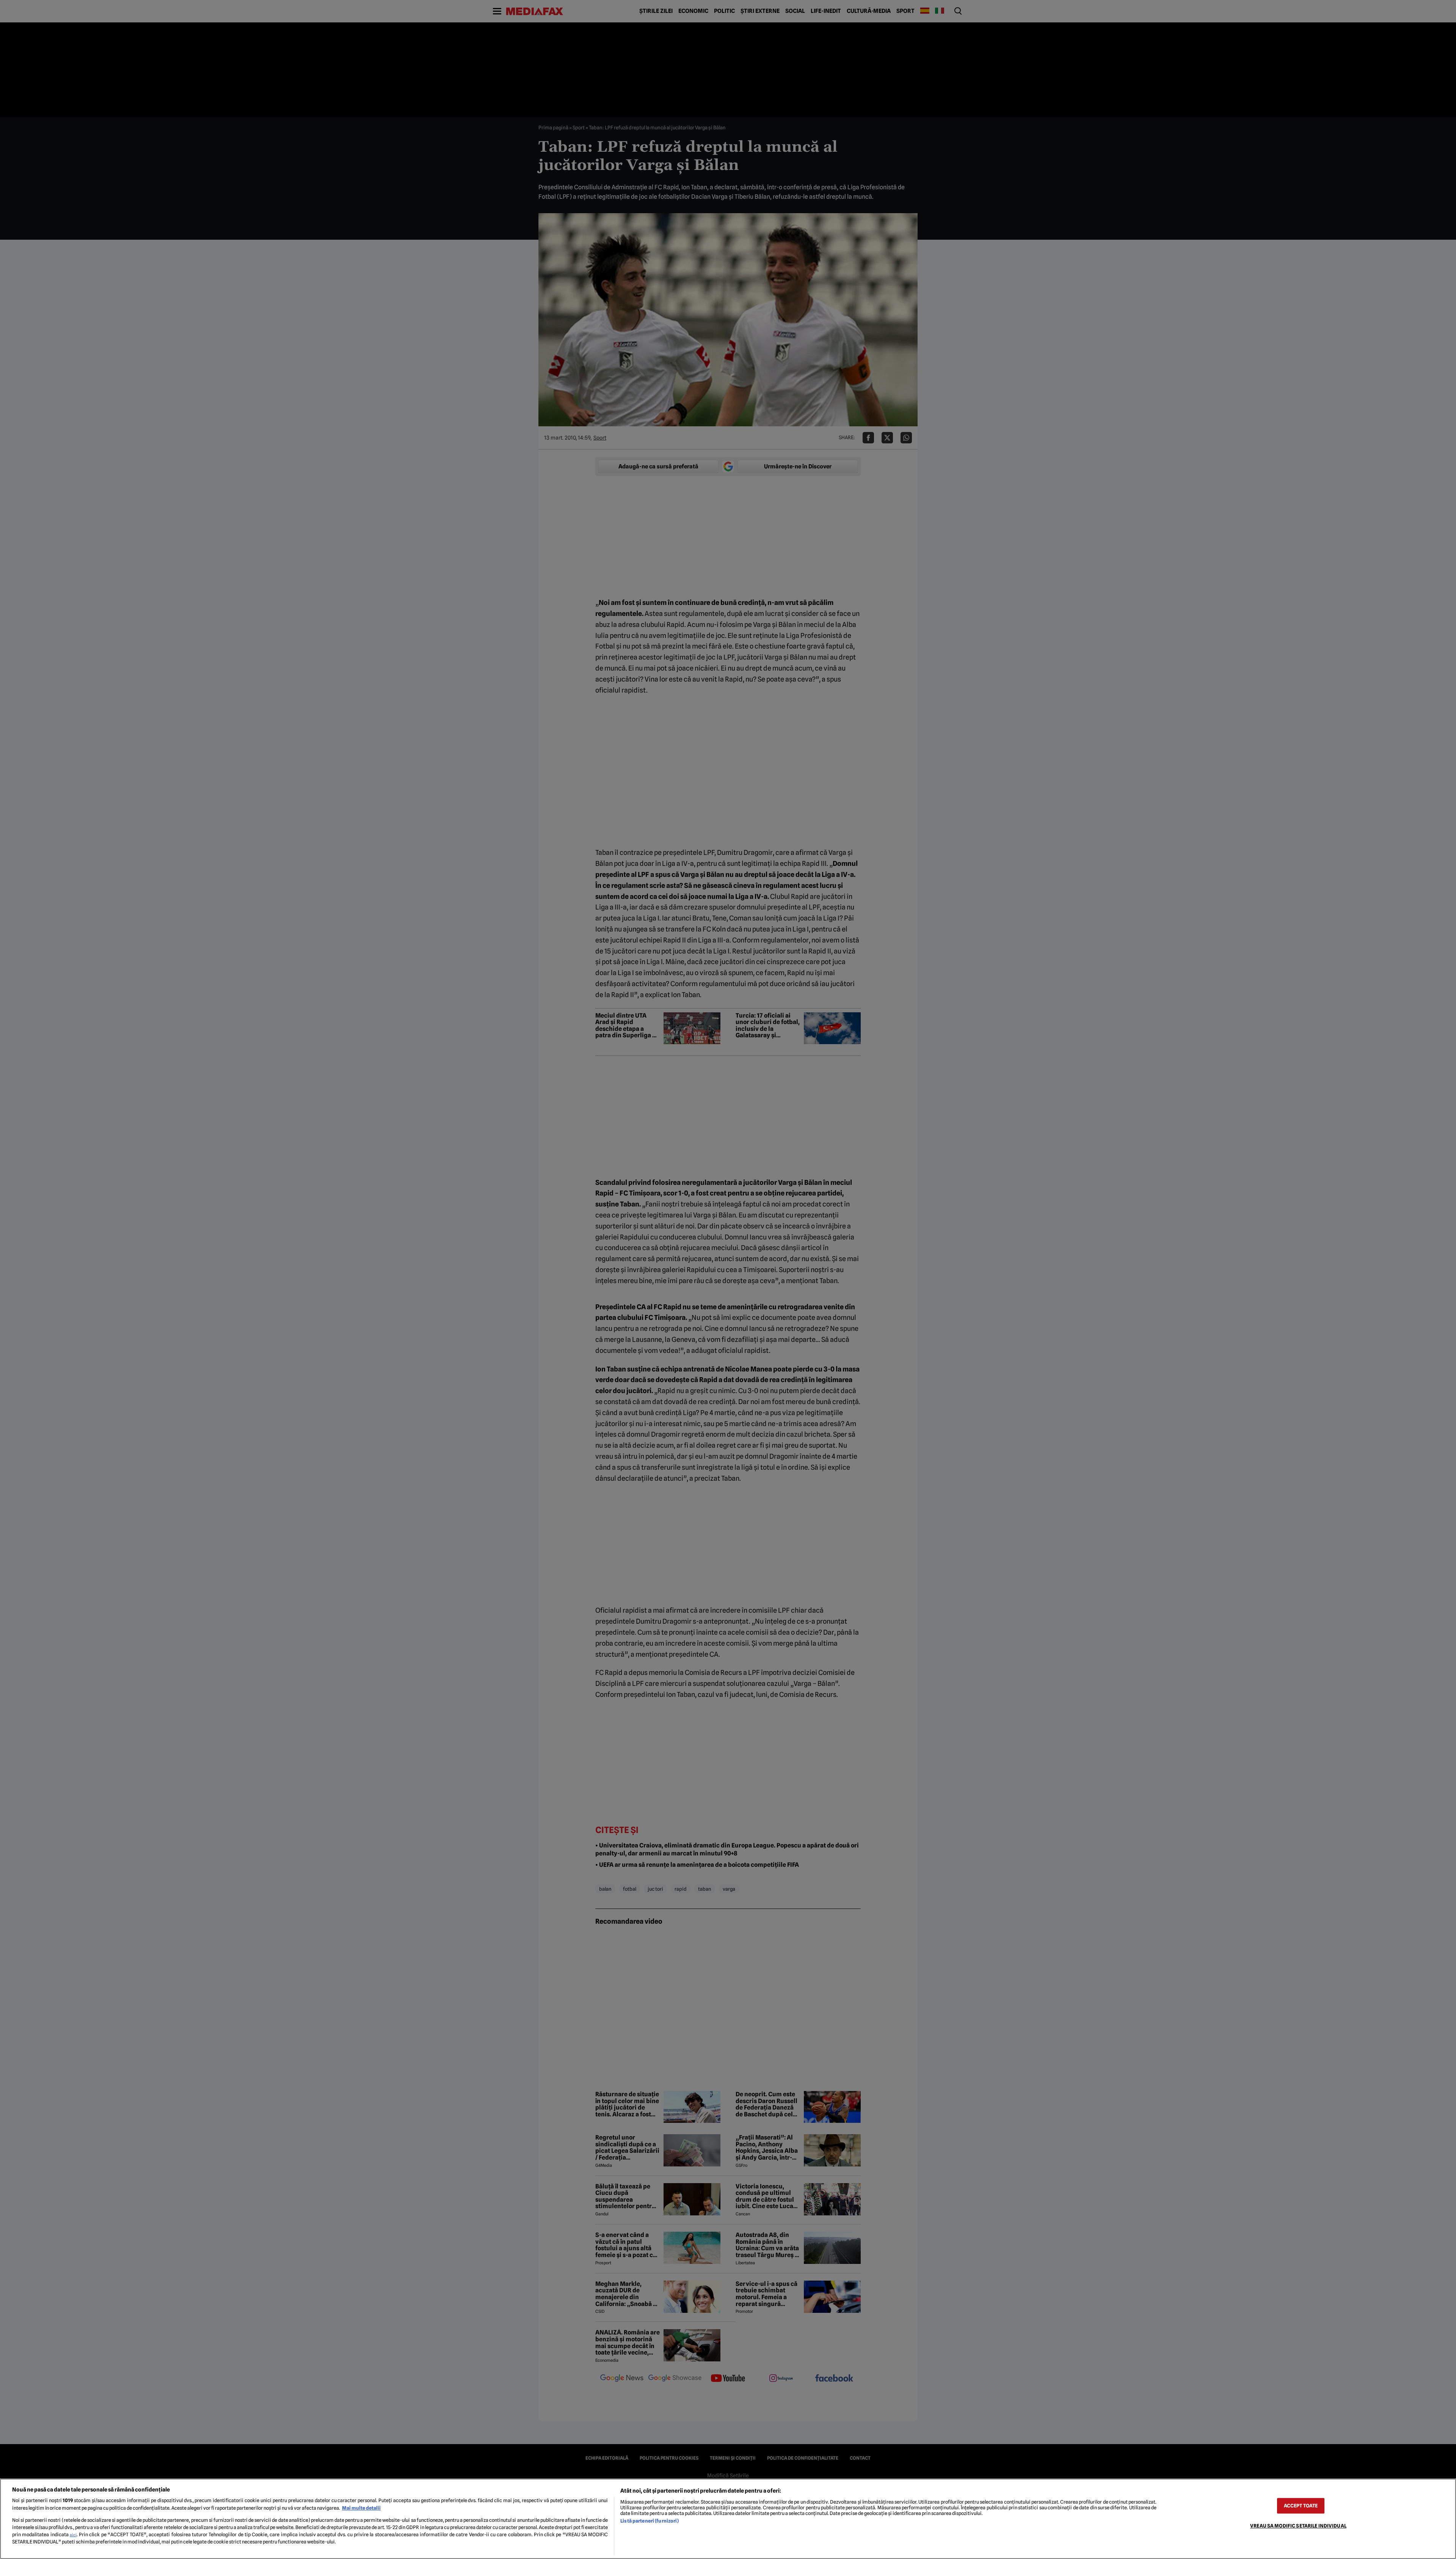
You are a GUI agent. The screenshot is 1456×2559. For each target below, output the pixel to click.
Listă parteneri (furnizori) (649, 2521)
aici (73, 2535)
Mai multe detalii (361, 2508)
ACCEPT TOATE (1301, 2506)
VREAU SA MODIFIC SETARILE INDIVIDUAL (1298, 2526)
